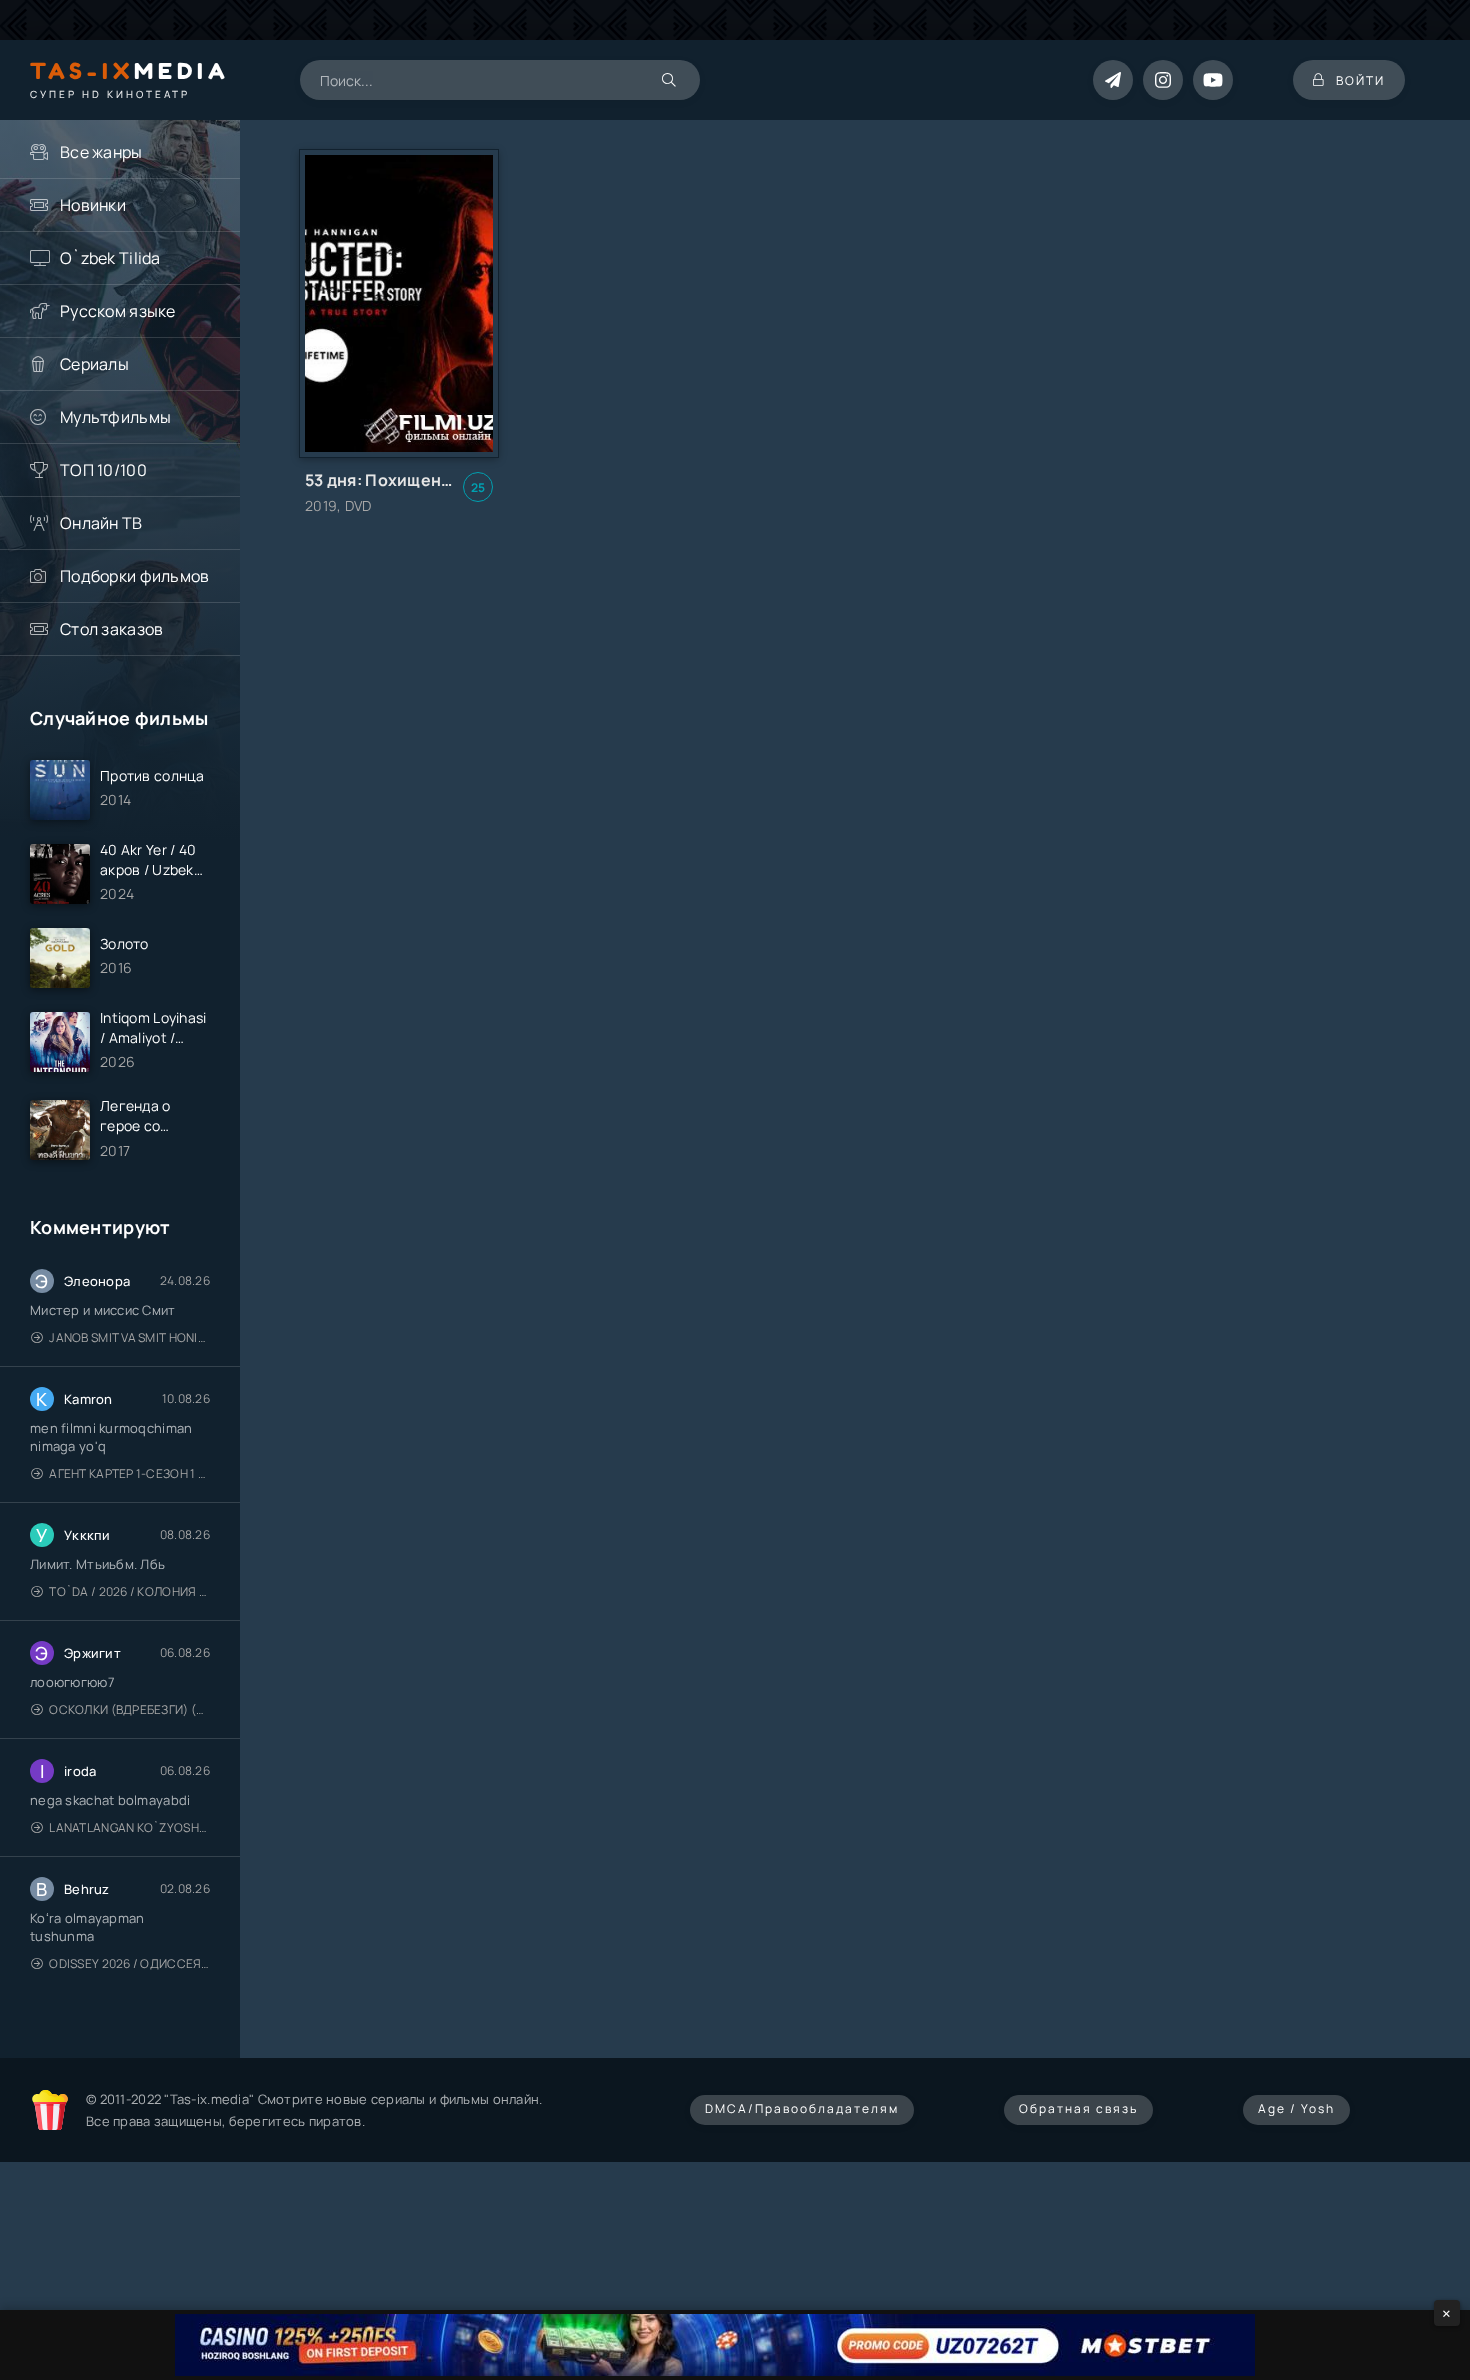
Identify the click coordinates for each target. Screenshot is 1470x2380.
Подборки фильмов (134, 576)
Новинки (93, 205)
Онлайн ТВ (101, 523)
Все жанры (101, 152)
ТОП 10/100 (103, 470)
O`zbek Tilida (110, 258)
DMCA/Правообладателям (802, 2108)
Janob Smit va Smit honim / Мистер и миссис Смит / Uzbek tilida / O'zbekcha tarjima (129, 1337)
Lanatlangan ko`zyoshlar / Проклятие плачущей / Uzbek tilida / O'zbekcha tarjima (129, 1827)
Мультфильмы (115, 417)
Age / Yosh (1296, 2108)
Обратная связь (1078, 2108)
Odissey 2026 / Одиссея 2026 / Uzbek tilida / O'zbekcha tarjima (129, 1963)
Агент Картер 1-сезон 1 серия (129, 1473)
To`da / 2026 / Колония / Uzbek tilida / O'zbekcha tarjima (129, 1591)
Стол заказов (111, 629)
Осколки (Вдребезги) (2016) (129, 1709)
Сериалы (94, 364)
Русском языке (118, 311)
